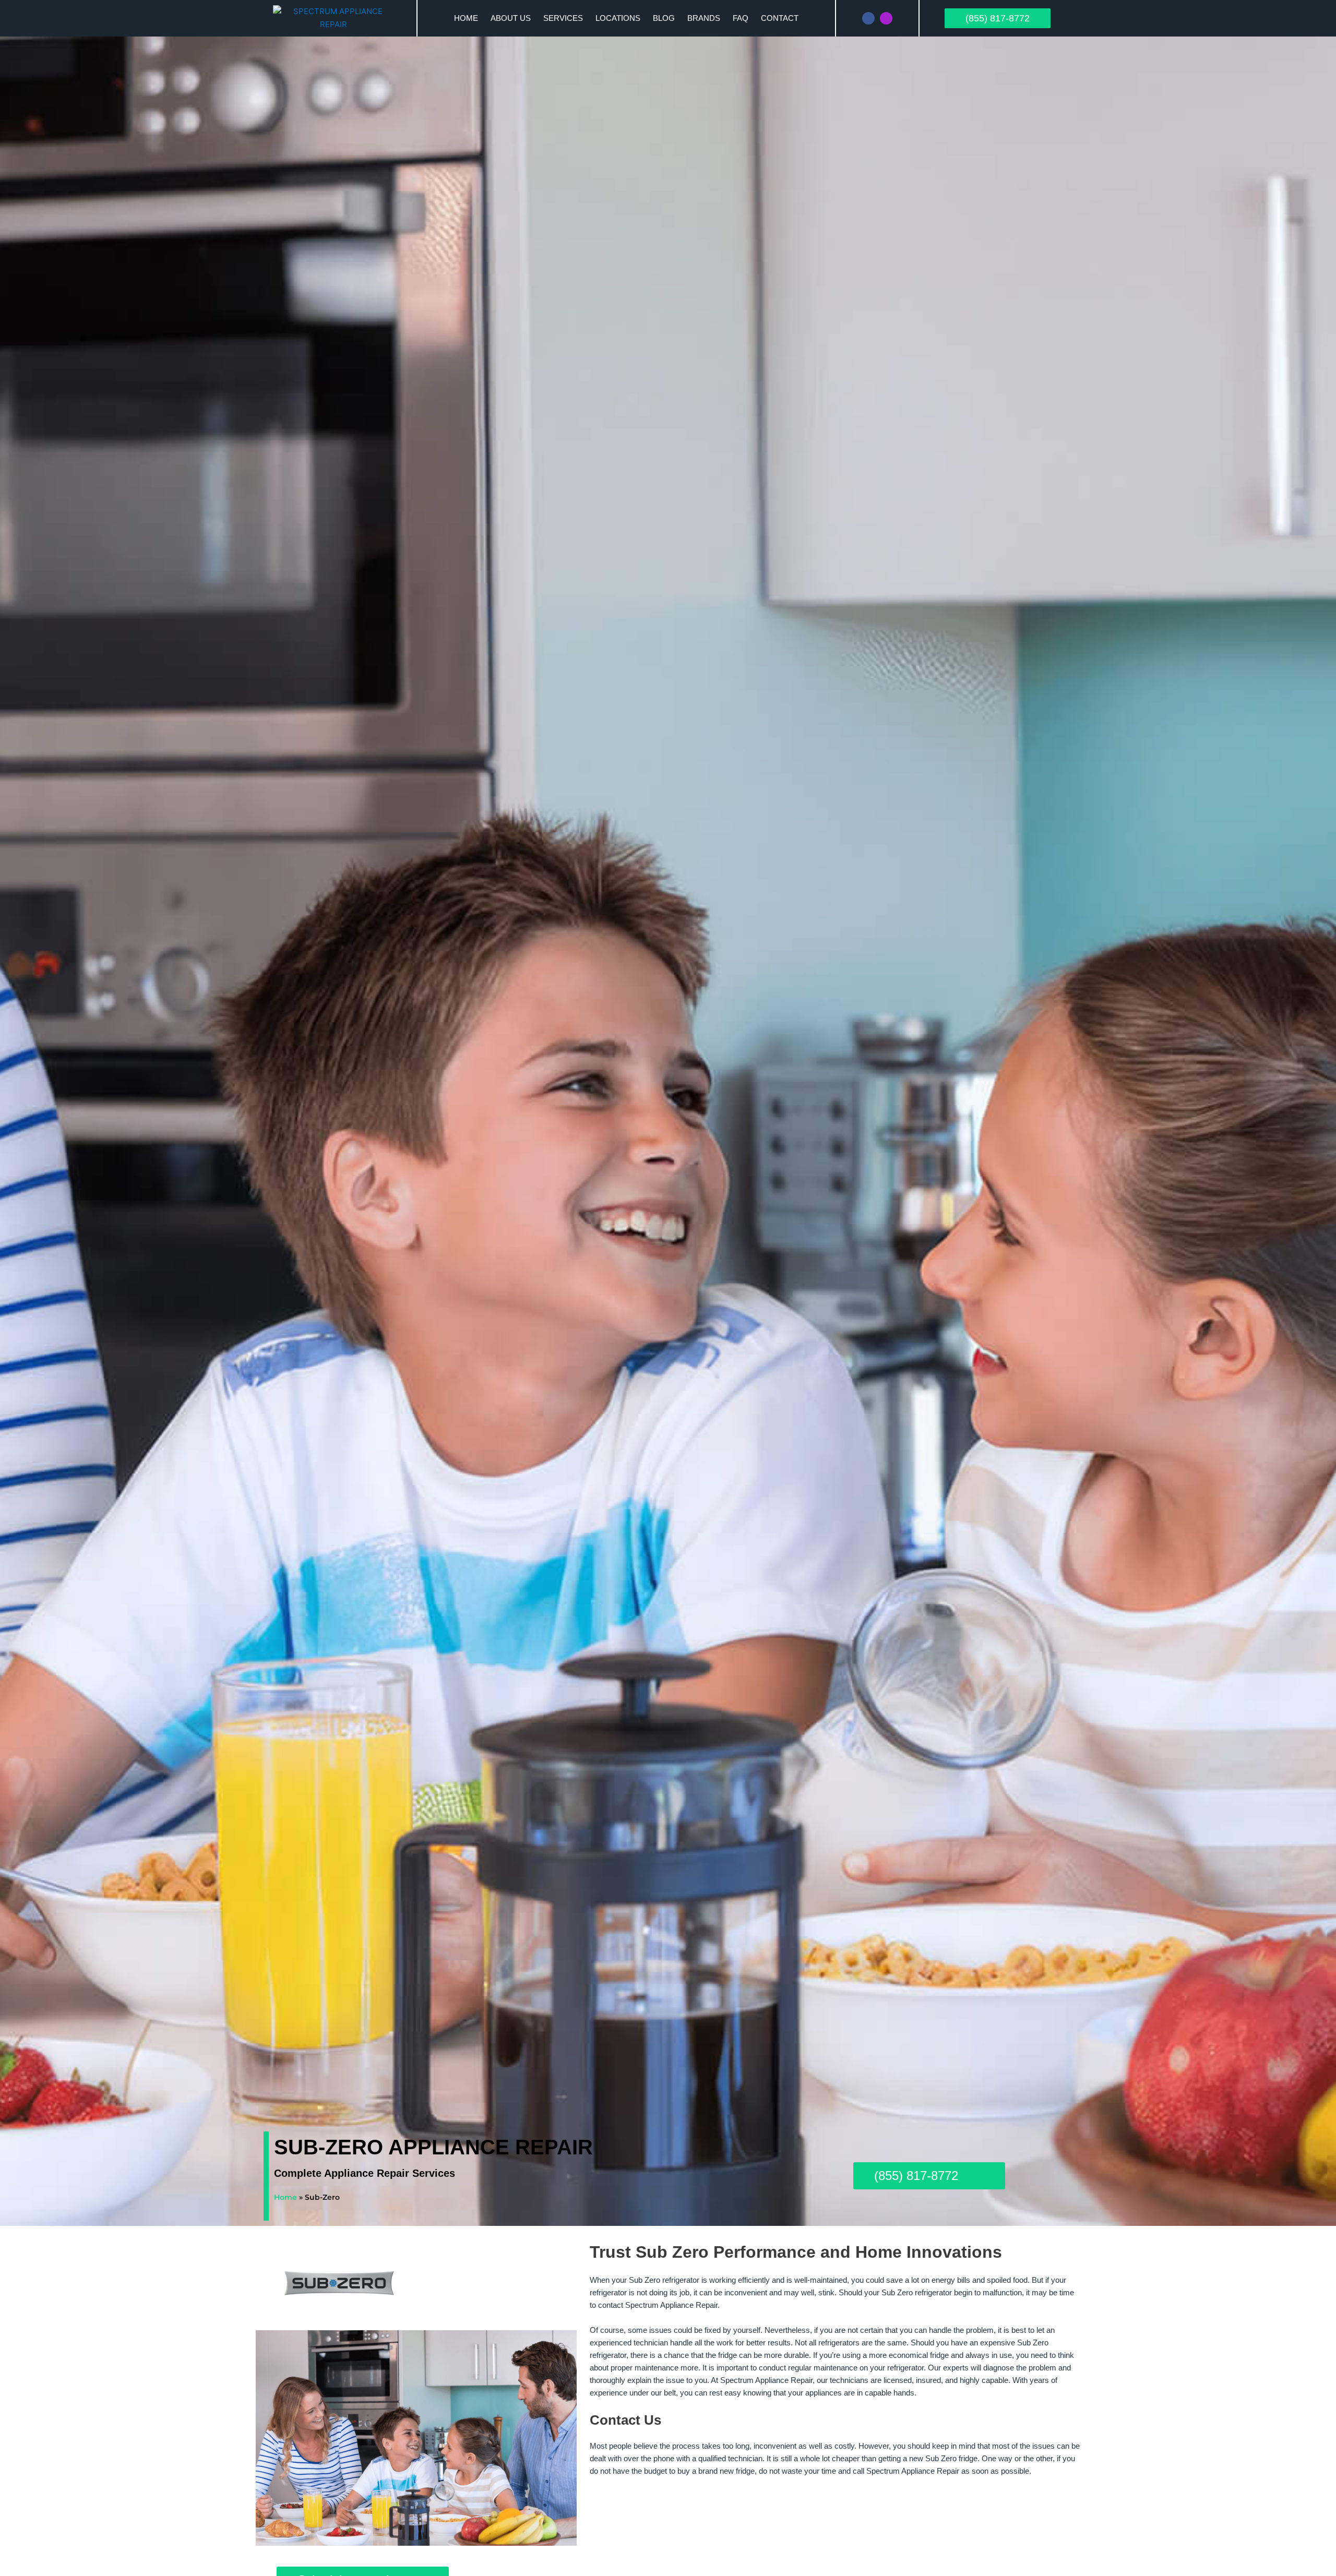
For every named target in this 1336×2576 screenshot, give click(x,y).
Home (466, 18)
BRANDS (704, 18)
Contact (780, 18)
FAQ (741, 18)
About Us (511, 18)
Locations (618, 18)
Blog (664, 18)
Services (563, 18)
